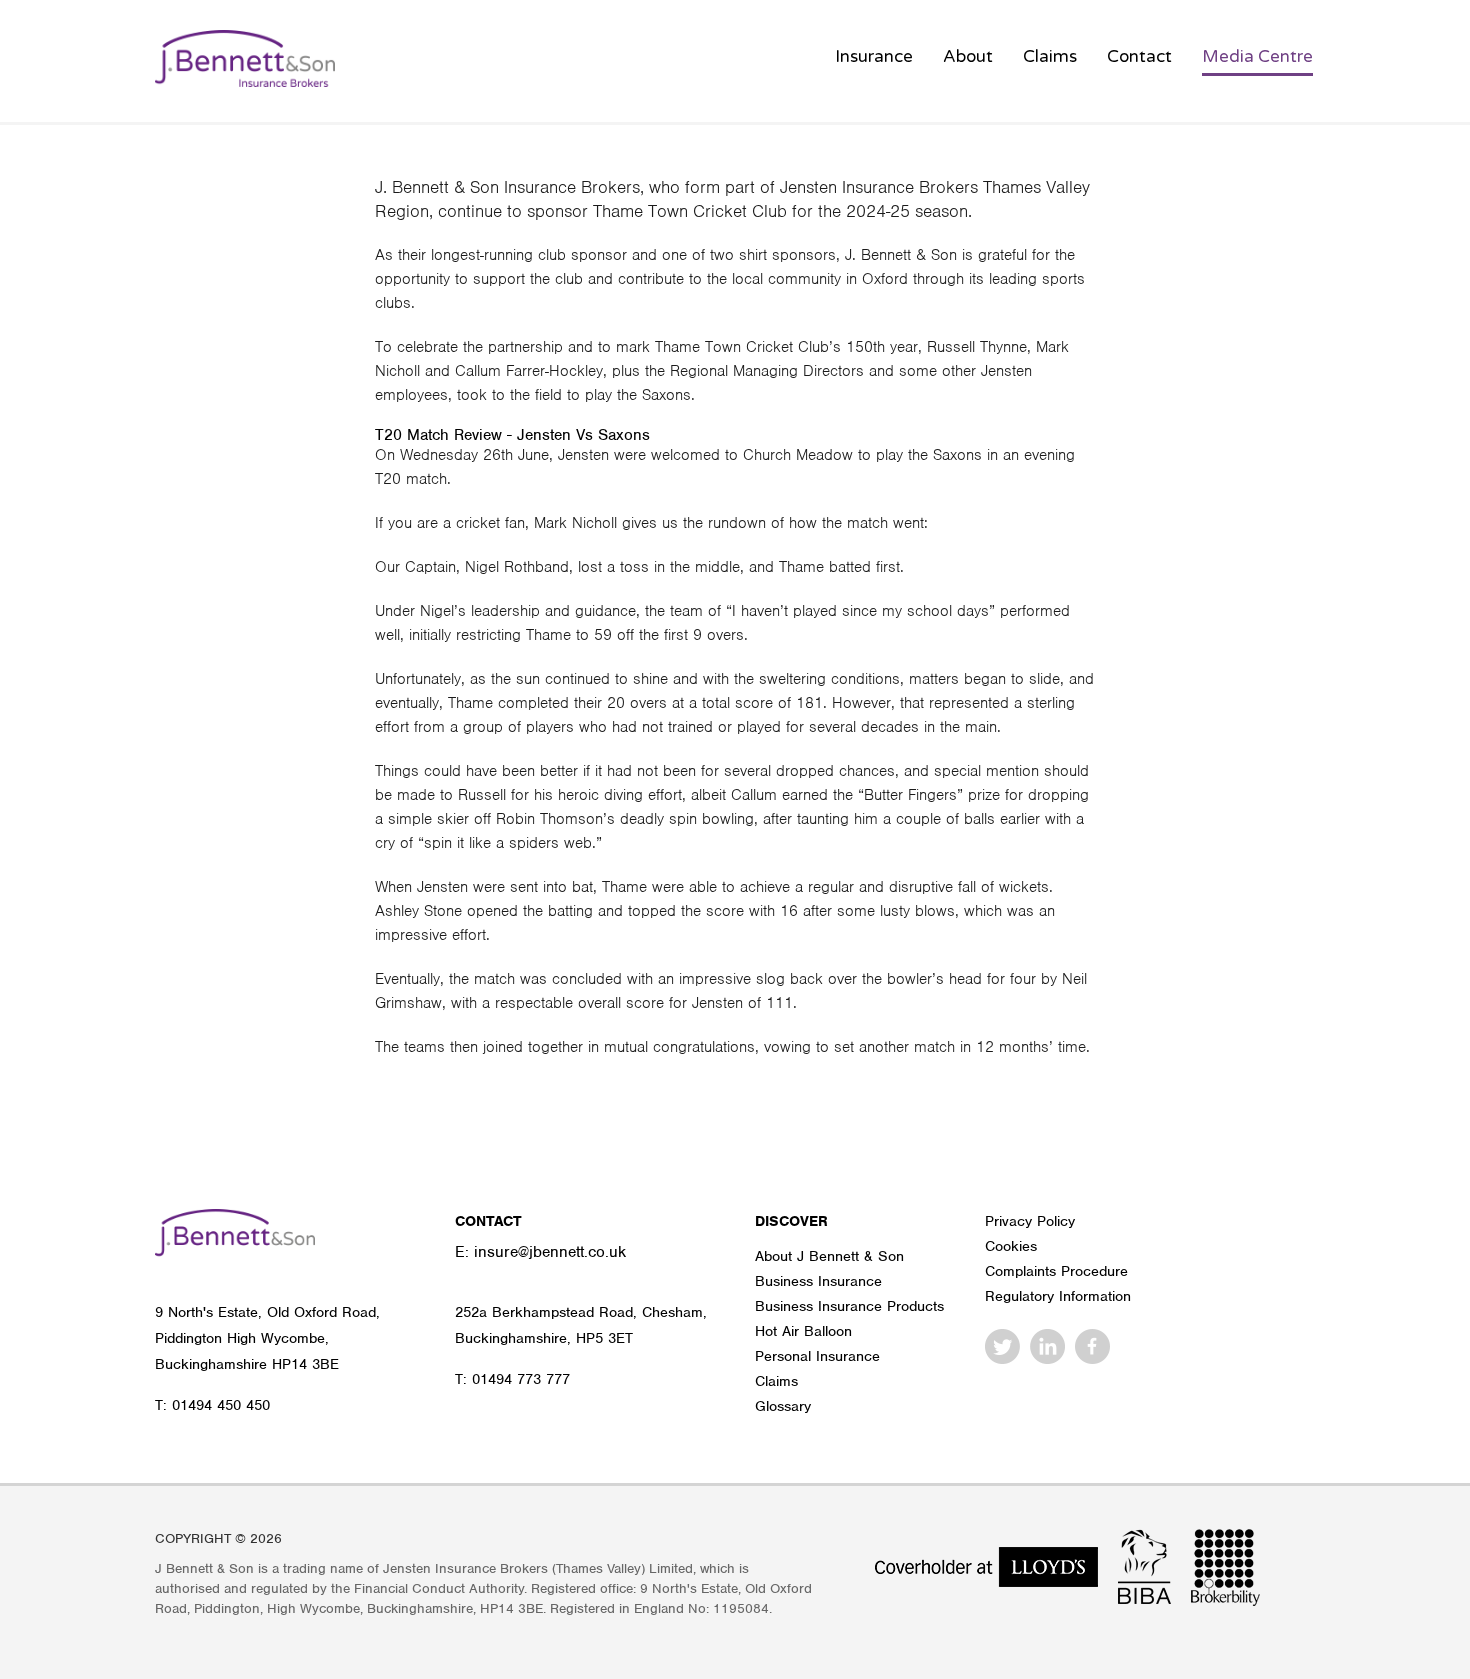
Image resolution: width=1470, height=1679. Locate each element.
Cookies (1011, 1246)
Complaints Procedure (1056, 1271)
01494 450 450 (221, 1405)
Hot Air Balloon (803, 1331)
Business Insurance (818, 1281)
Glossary (783, 1406)
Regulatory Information (1058, 1296)
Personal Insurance (817, 1356)
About (968, 56)
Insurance (874, 56)
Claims (1050, 56)
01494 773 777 (521, 1379)
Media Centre (1257, 56)
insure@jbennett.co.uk (550, 1252)
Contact (1139, 56)
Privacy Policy (1030, 1221)
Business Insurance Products (849, 1306)
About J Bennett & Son (829, 1256)
